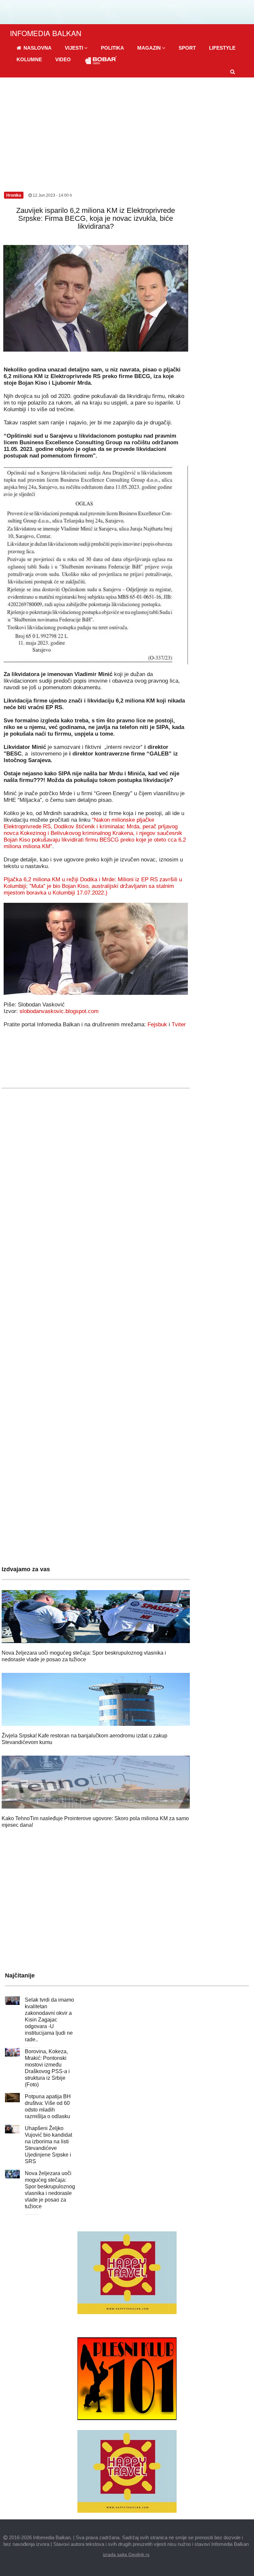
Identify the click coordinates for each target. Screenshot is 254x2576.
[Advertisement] (127, 127)
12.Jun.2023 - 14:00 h (52, 195)
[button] (76, 48)
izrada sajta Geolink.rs (126, 2554)
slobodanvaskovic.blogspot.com (59, 1011)
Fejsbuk (157, 1024)
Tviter (179, 1024)
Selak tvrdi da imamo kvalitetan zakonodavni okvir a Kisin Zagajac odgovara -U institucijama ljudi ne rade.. (49, 2020)
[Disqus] (96, 1289)
